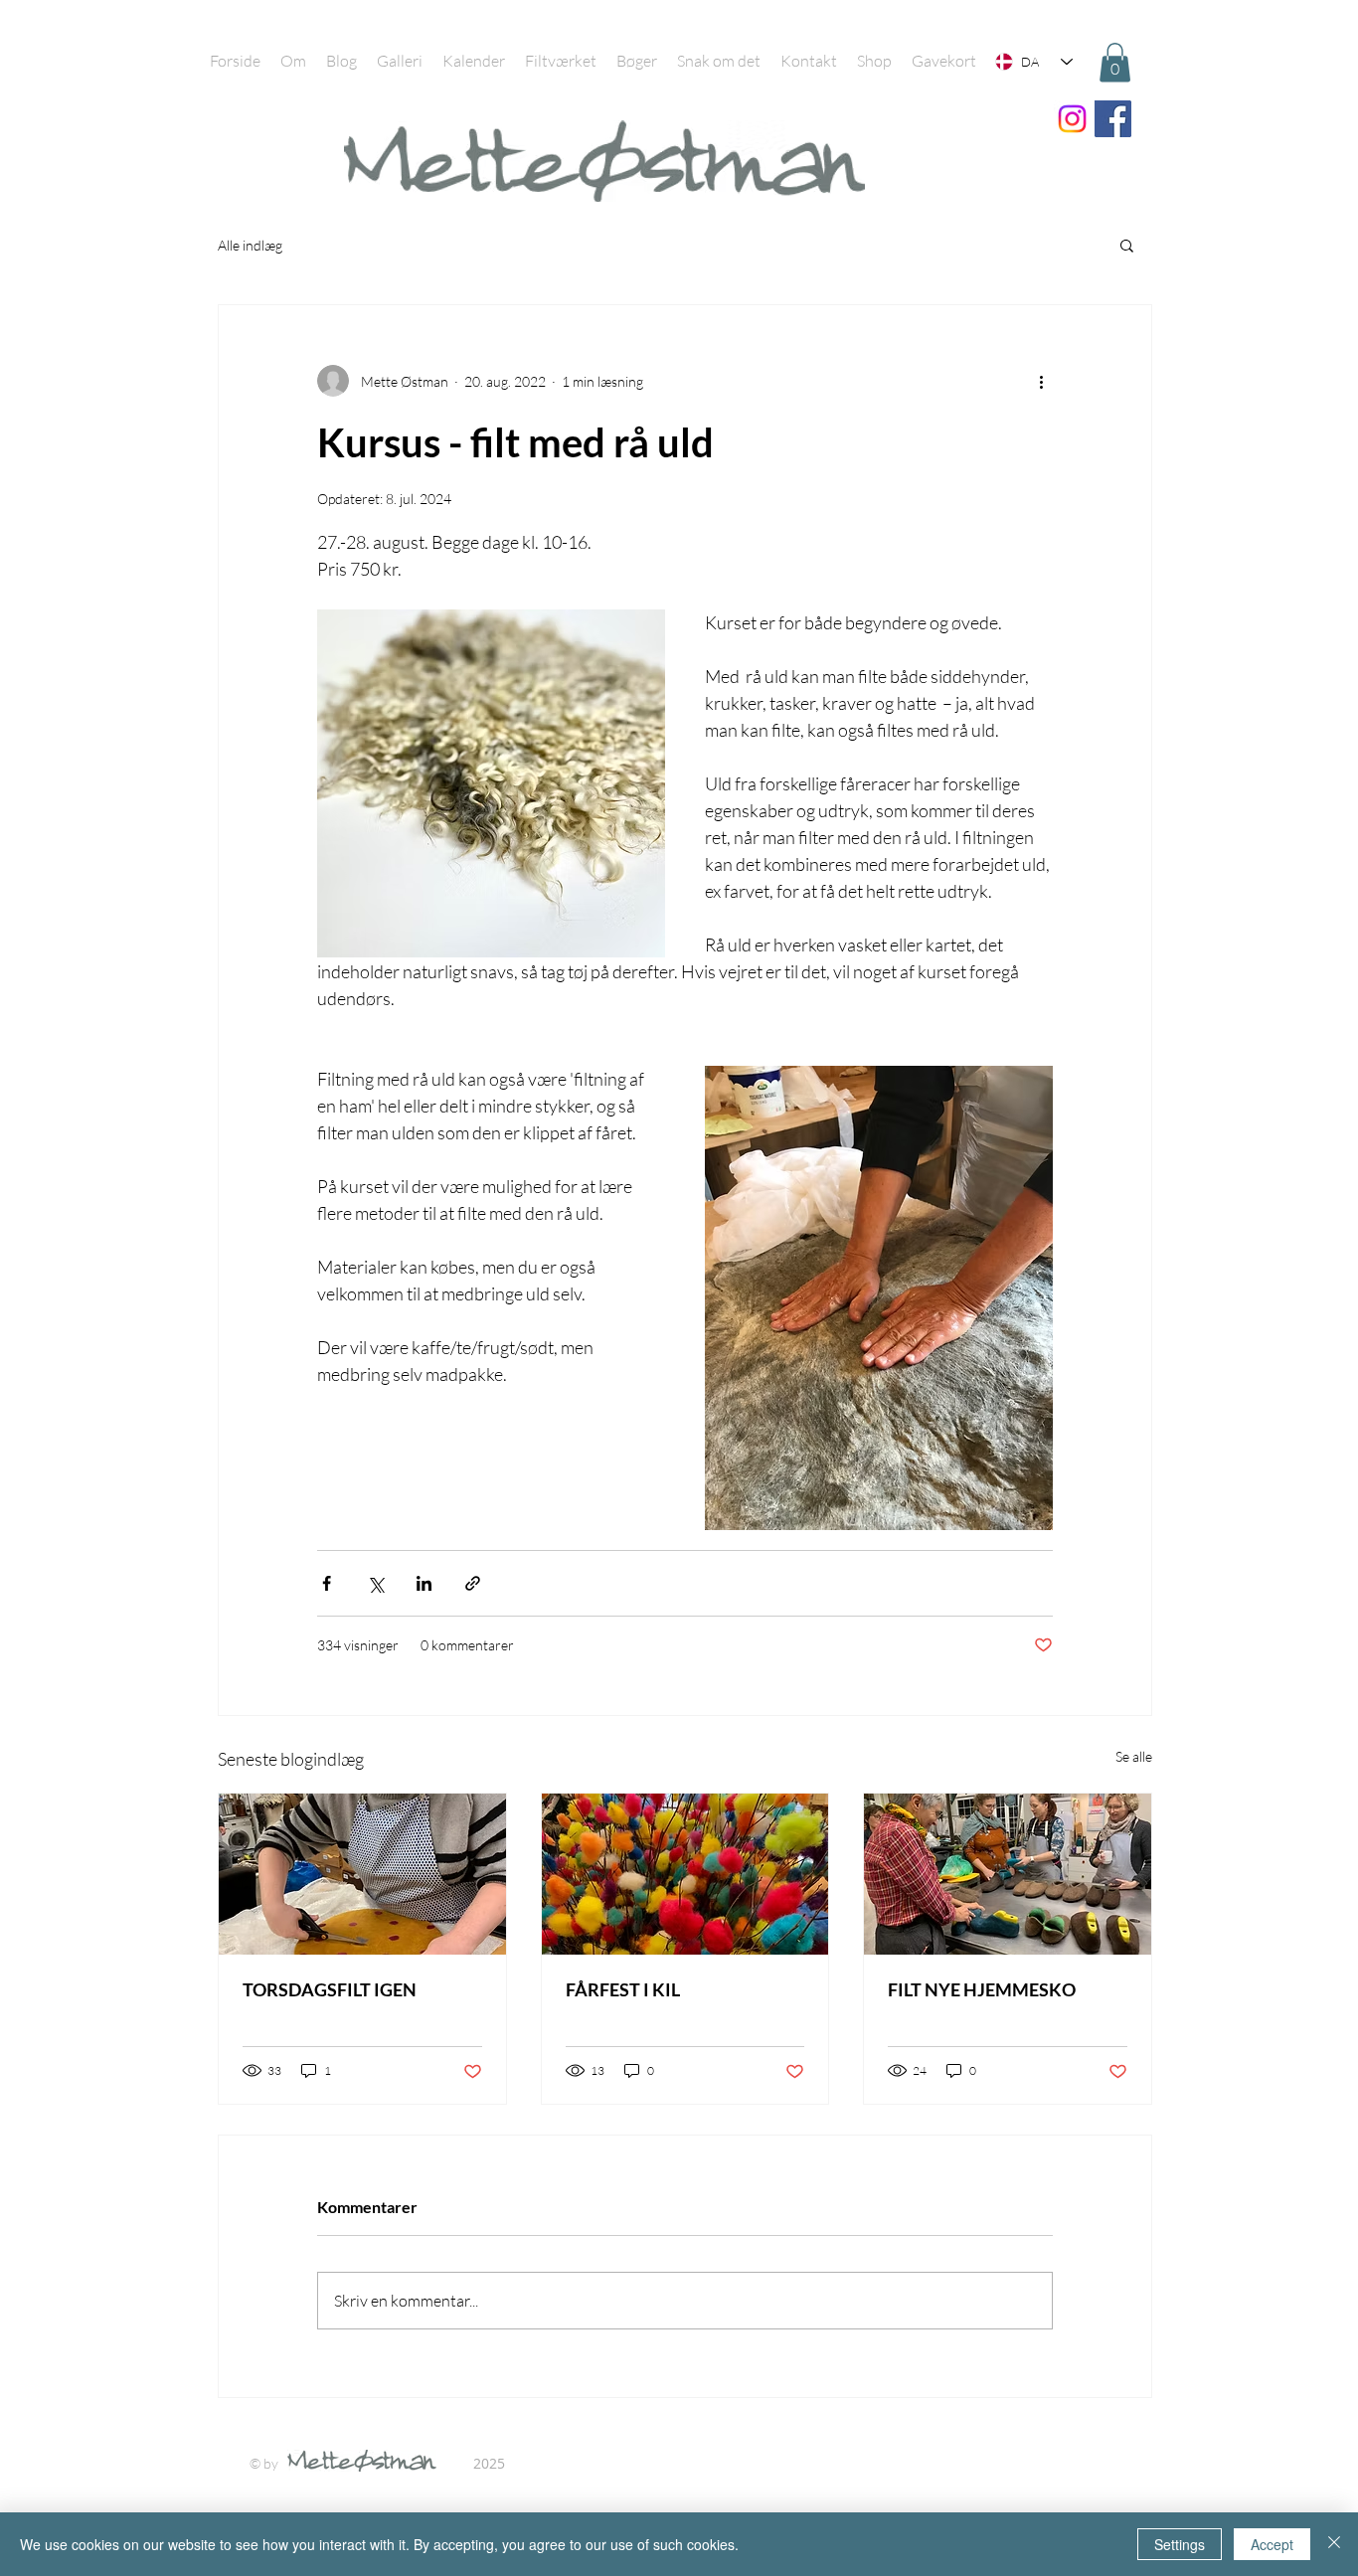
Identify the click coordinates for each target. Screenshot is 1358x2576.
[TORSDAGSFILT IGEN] (362, 1874)
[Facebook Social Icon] (1113, 119)
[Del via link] (473, 1583)
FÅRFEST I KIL (623, 1989)
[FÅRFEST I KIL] (685, 1874)
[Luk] (1334, 2544)
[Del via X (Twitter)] (375, 1583)
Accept (1272, 2544)
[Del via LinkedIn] (424, 1583)
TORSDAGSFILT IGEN (330, 1989)
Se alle (1134, 1756)
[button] (1115, 62)
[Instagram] (1072, 119)
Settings (1180, 2544)
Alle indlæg (250, 245)
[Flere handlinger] (1041, 381)
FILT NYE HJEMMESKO (982, 1989)
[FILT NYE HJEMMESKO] (1008, 1874)
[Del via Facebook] (327, 1583)
